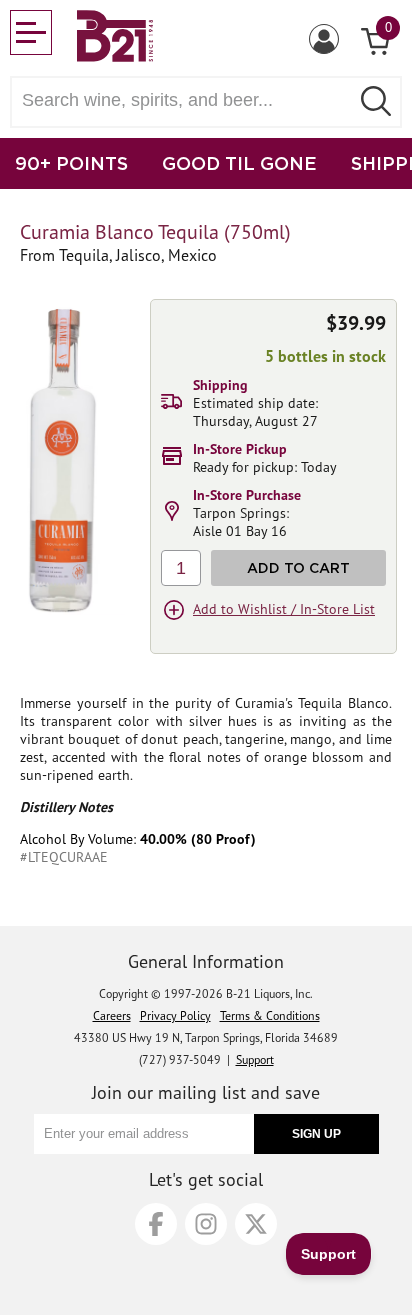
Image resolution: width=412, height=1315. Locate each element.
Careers (112, 1015)
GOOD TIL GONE (239, 163)
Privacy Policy (175, 1015)
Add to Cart (298, 567)
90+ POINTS (71, 163)
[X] (256, 1224)
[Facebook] (156, 1224)
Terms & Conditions (270, 1015)
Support (255, 1059)
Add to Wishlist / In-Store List (284, 609)
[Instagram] (206, 1224)
